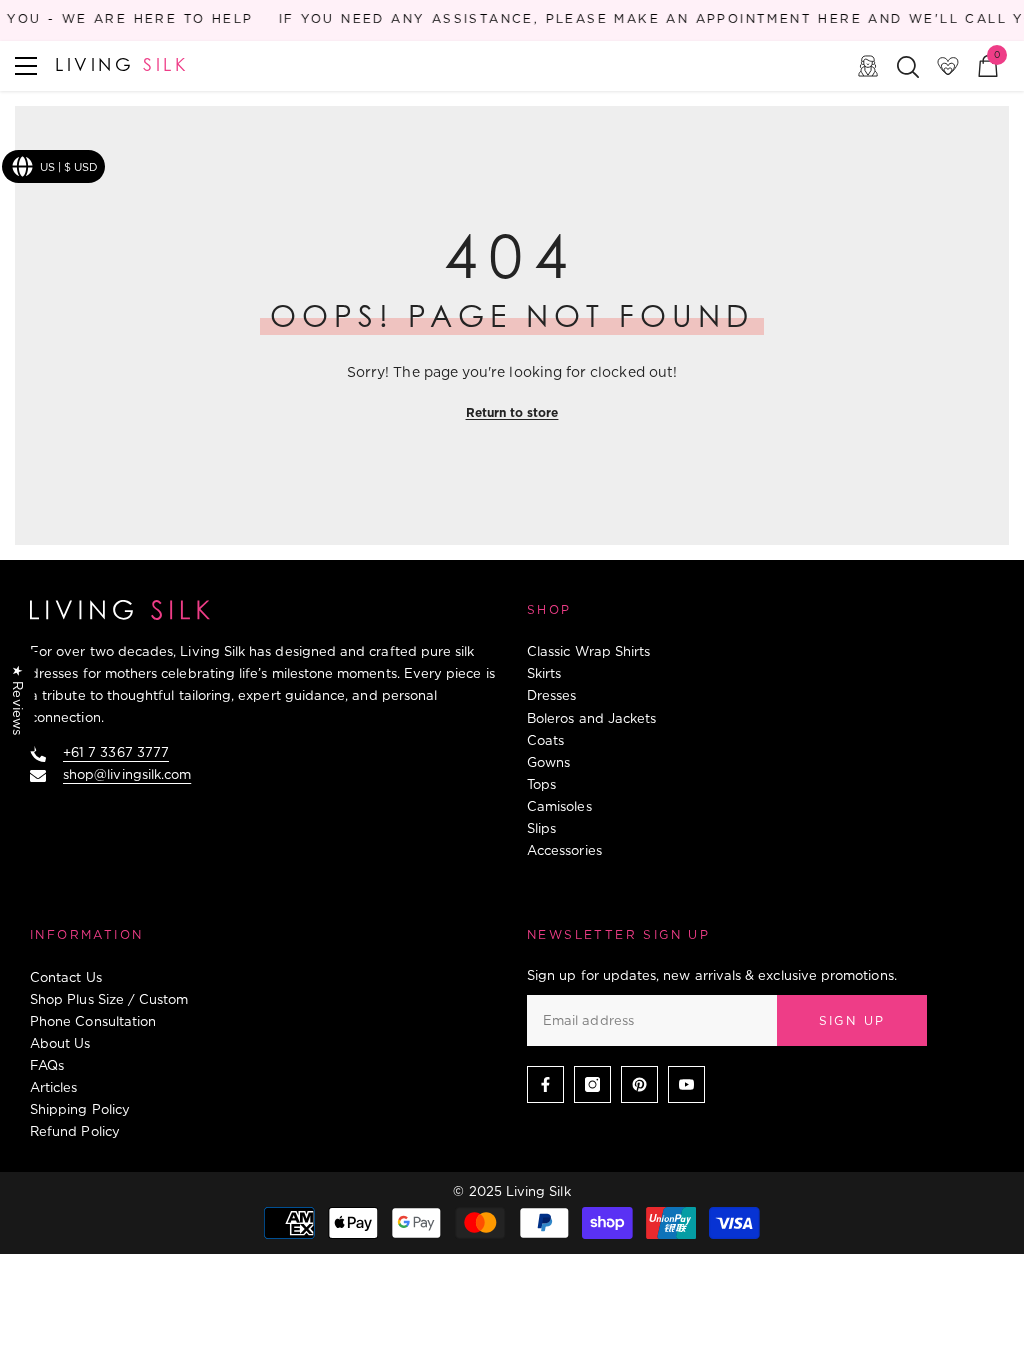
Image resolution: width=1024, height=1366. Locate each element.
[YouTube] (686, 1084)
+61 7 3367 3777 (116, 752)
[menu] (26, 66)
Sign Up (852, 1020)
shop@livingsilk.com (127, 774)
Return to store (512, 412)
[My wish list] (948, 66)
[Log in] (868, 66)
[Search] (908, 67)
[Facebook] (545, 1084)
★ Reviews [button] (18, 700)
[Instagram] (592, 1084)
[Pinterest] (639, 1084)
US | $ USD (69, 167)
